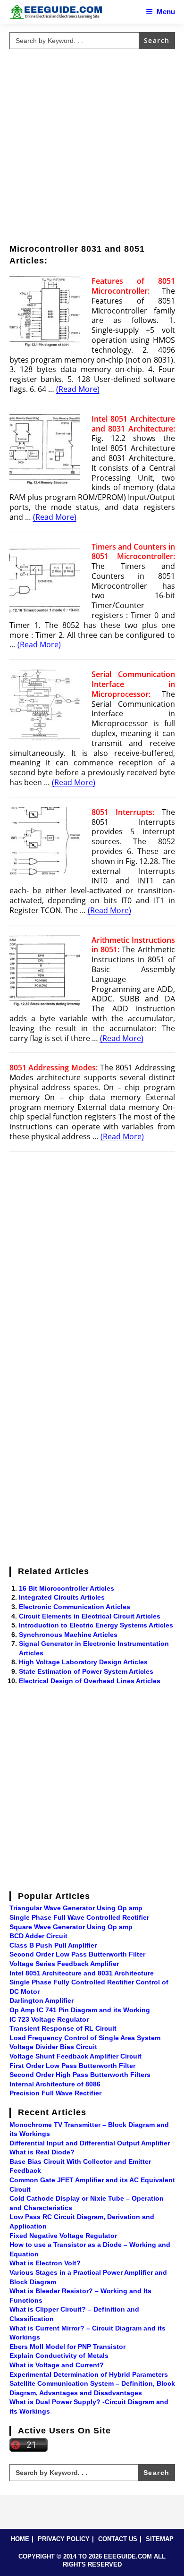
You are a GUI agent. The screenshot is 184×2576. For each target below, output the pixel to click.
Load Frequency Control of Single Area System (85, 2038)
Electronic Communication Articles (75, 1607)
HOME (20, 2539)
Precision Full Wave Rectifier (55, 2093)
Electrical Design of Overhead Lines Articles (90, 1681)
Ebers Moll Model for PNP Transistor (67, 2347)
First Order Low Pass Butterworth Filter (72, 2066)
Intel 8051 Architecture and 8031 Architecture (82, 1973)
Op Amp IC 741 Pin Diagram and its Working (80, 2010)
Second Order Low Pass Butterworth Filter (77, 1954)
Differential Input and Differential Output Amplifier (90, 2143)
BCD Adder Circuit (38, 1936)
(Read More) (78, 389)
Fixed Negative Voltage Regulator (63, 2236)
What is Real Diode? (42, 2152)
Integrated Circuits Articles (62, 1597)
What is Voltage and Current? (57, 2365)
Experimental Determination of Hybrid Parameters (89, 2374)
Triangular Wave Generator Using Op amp (76, 1908)
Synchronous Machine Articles (68, 1635)
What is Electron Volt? (45, 2263)
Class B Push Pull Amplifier (53, 1945)
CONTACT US (118, 2539)
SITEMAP (160, 2539)
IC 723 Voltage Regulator (49, 2019)
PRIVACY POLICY (64, 2539)
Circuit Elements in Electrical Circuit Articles (90, 1616)
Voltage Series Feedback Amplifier (64, 1964)
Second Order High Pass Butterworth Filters (80, 2075)
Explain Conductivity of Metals (59, 2356)
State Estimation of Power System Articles (86, 1671)
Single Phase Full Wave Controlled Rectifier (79, 1917)
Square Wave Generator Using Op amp (71, 1927)
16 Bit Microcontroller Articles (67, 1588)
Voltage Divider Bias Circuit (53, 2047)
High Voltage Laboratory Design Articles (83, 1662)
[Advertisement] (92, 145)
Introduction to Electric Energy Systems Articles (96, 1625)
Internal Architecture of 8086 (55, 2084)
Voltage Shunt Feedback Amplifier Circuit (75, 2056)
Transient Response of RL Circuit (63, 2028)
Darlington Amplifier (42, 2000)
